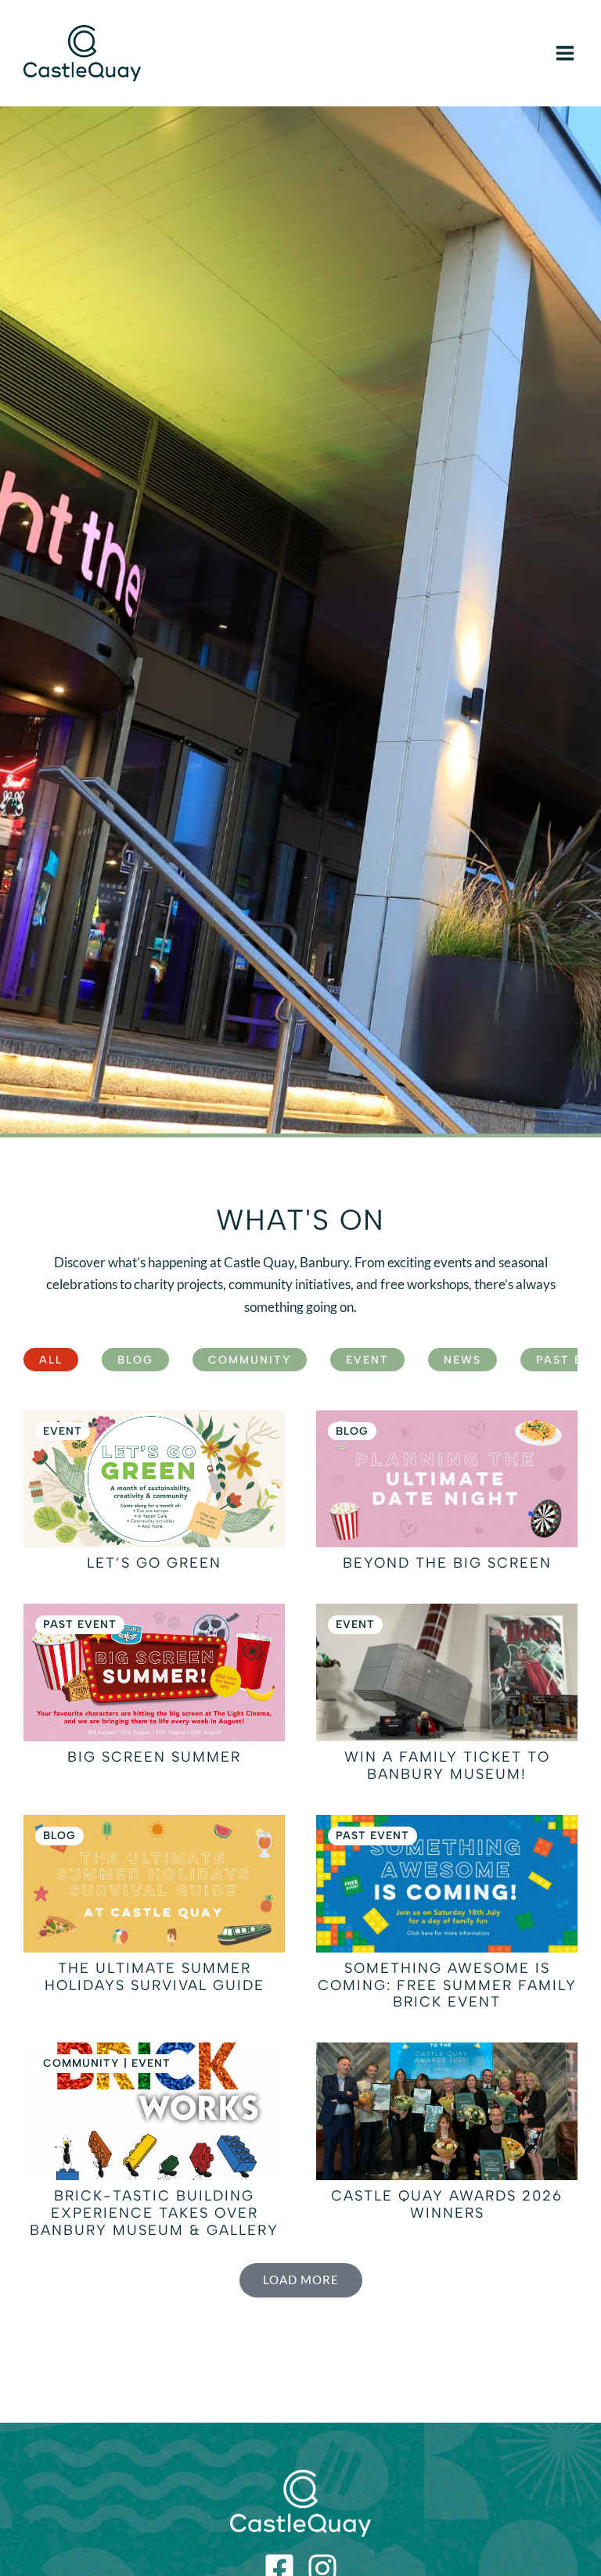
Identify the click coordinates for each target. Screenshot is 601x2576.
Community (250, 1360)
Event (367, 1360)
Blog (135, 1360)
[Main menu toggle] (565, 53)
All (51, 1360)
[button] (301, 2281)
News (462, 1360)
